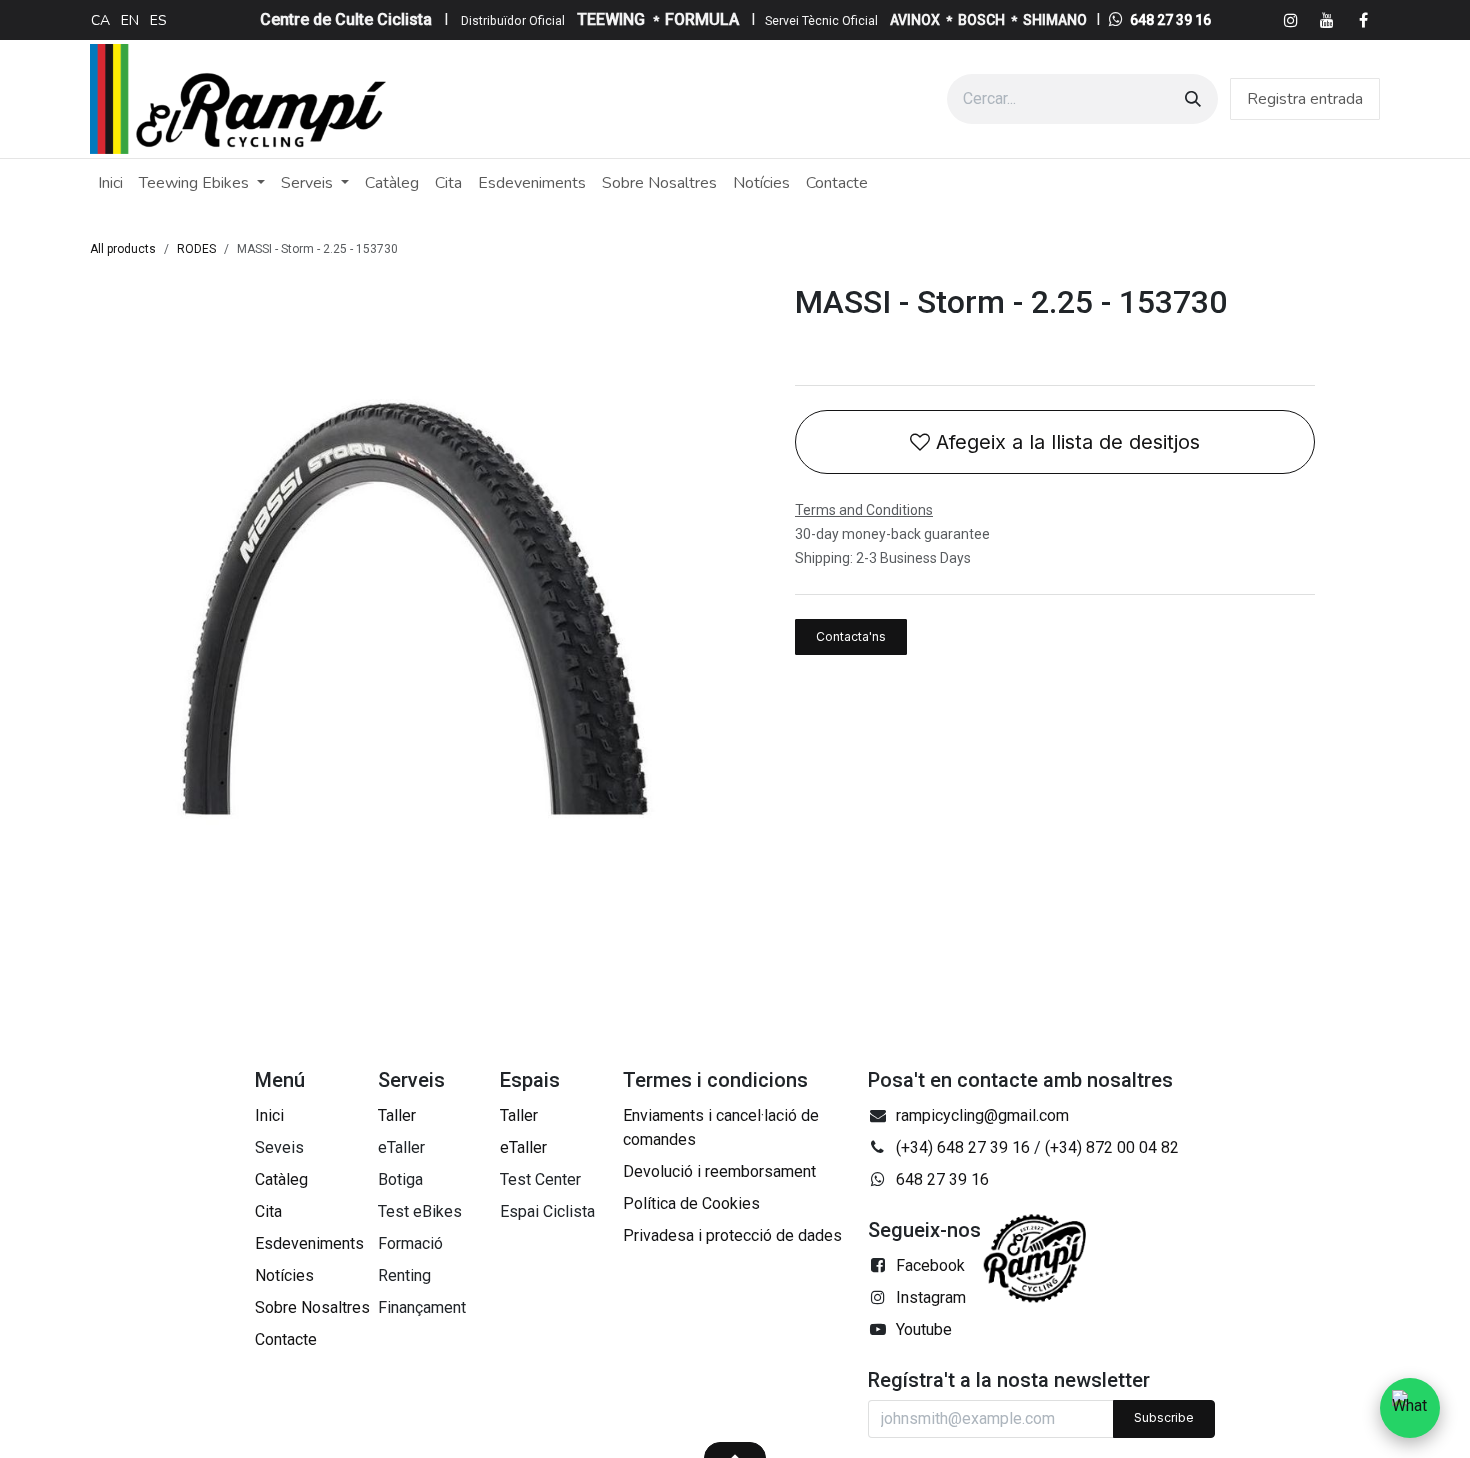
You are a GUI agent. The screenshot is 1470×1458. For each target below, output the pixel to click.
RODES (196, 249)
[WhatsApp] (1410, 1408)
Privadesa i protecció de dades (732, 1235)
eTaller (523, 1147)
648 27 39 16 (1170, 20)
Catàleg (281, 1179)
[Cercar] (1193, 99)
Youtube (924, 1329)
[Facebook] (1363, 20)
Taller (397, 1115)
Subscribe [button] (1164, 1417)
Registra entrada (1305, 99)
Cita (268, 1211)
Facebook (930, 1265)
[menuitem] (100, 20)
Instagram (931, 1297)
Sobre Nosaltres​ (312, 1307)
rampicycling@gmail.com (982, 1115)
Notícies (284, 1275)
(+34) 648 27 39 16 (963, 1147)
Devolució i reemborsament (719, 1171)
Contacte (286, 1339)
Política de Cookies (691, 1203)
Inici (269, 1115)
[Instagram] (1291, 20)
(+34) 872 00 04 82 (1112, 1147)
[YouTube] (1327, 20)
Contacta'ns (851, 636)
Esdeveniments (309, 1243)
